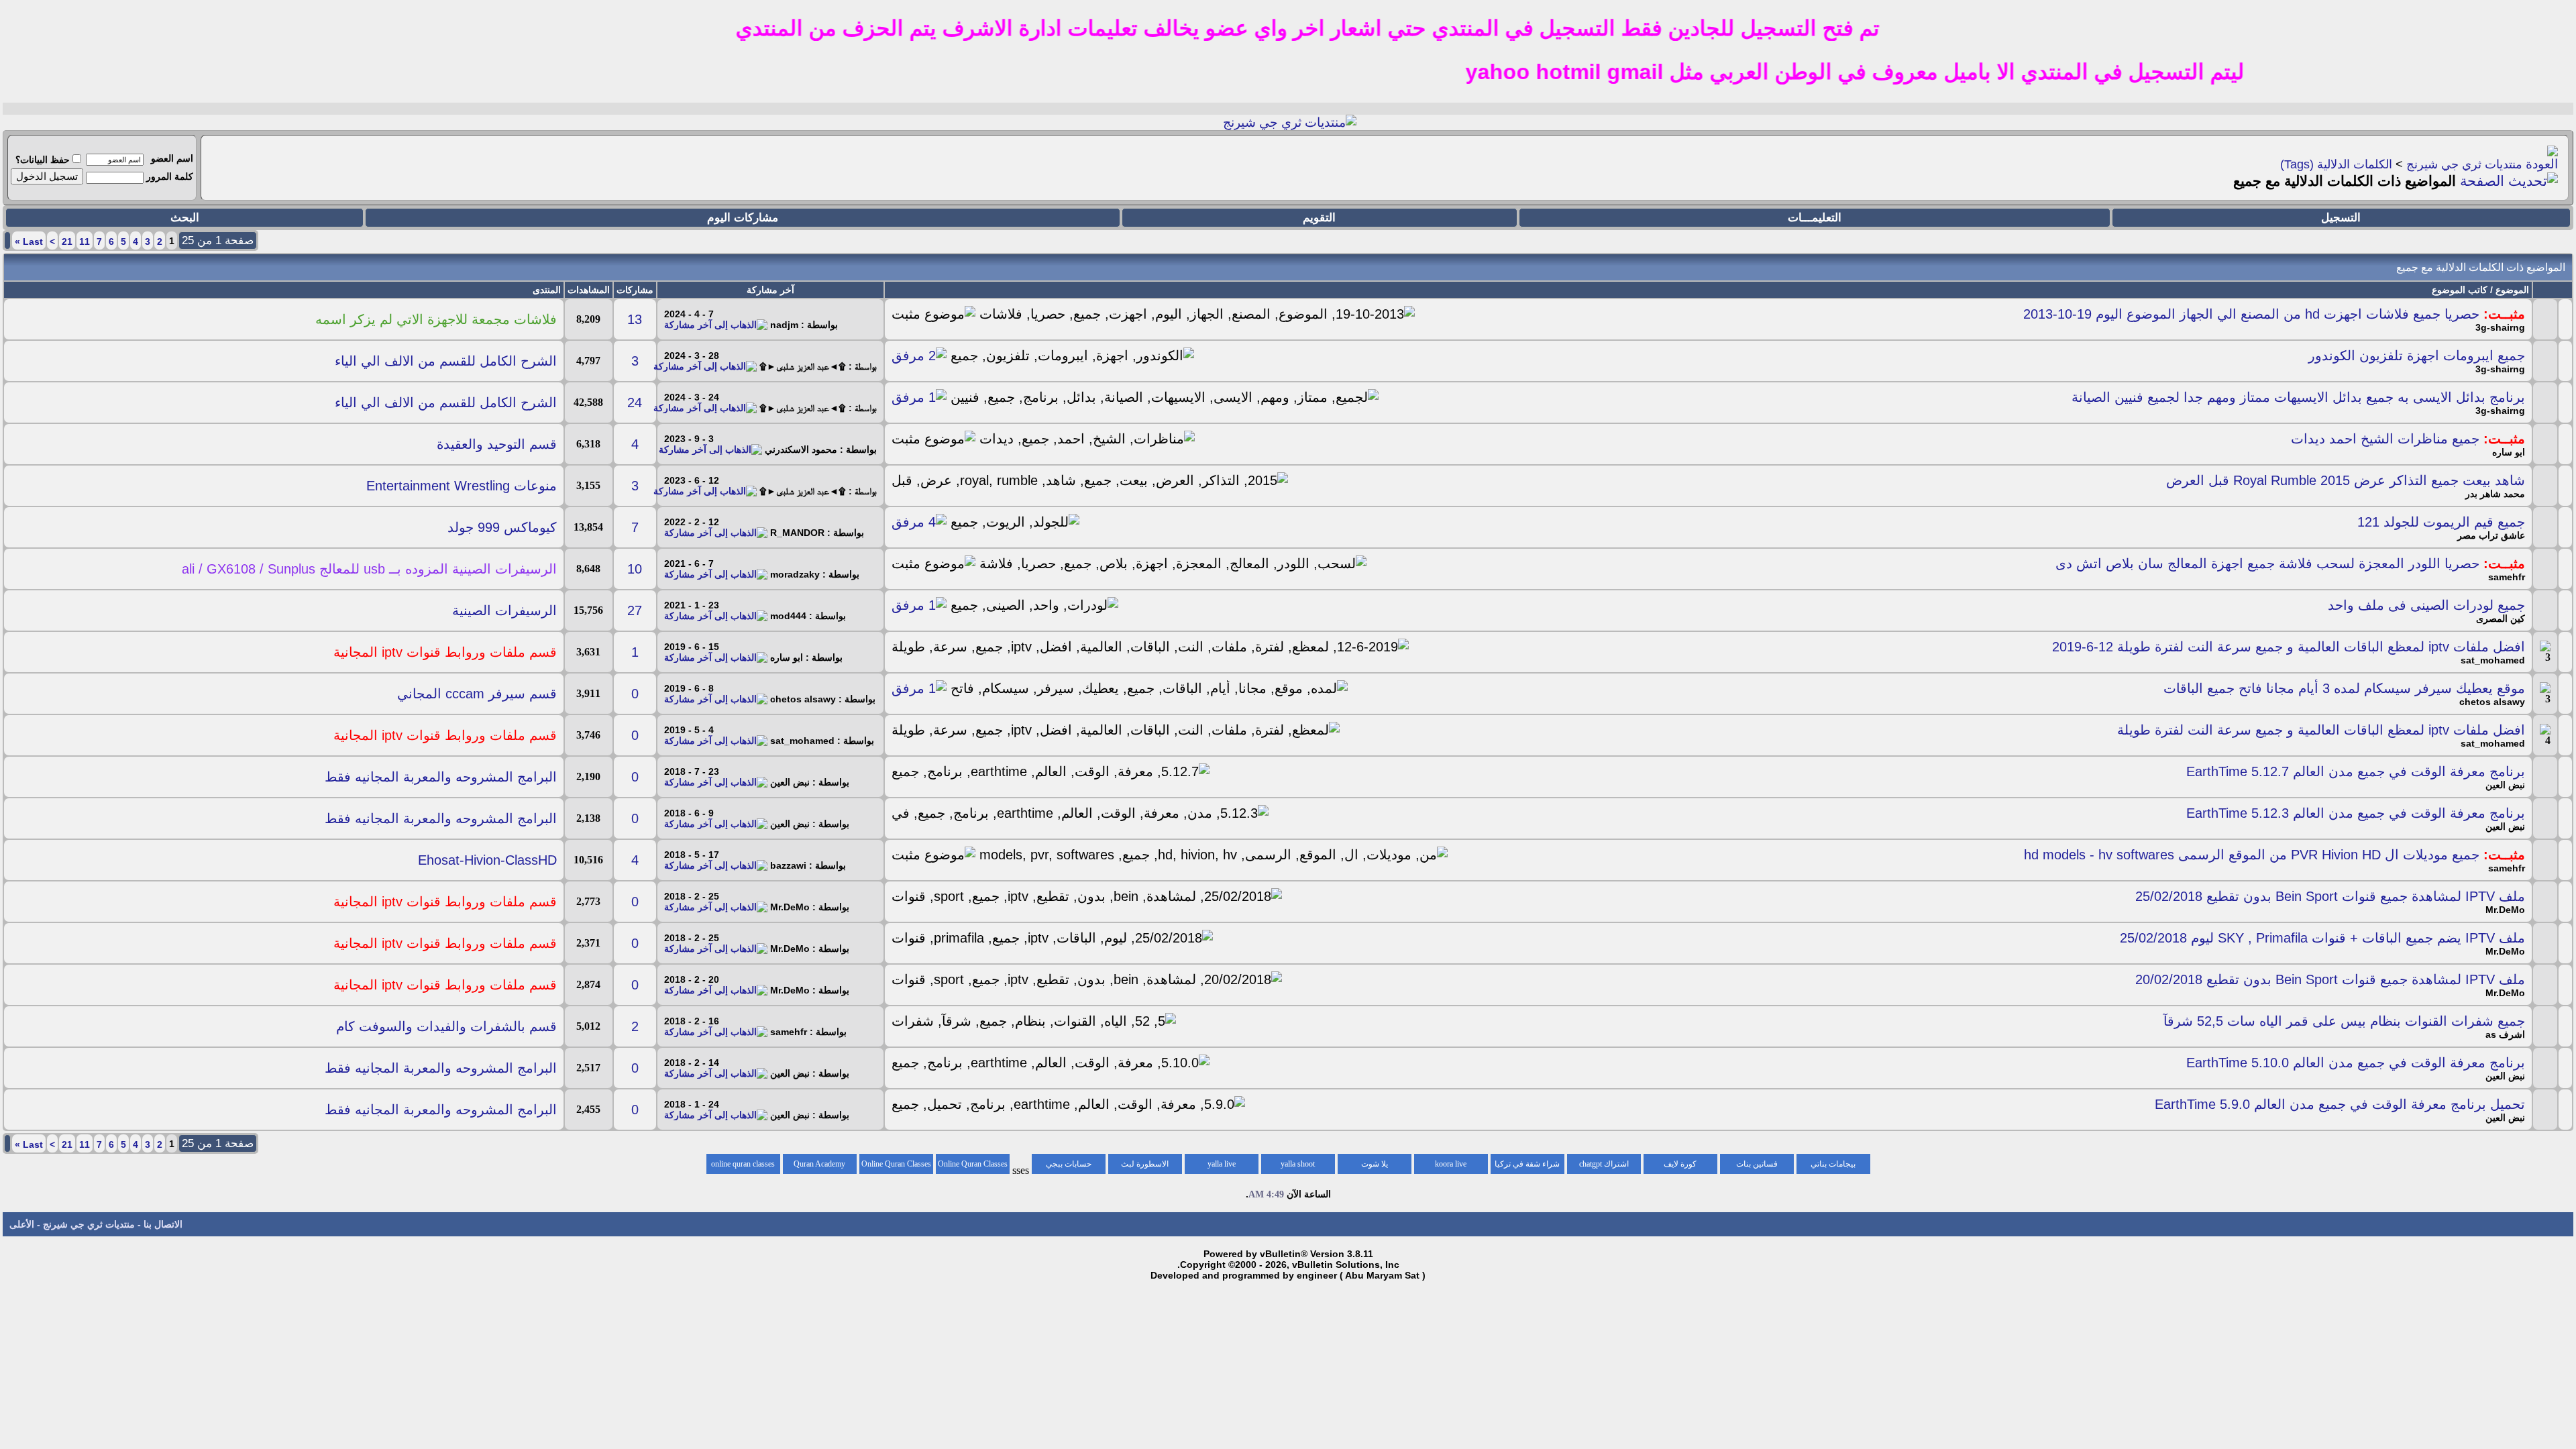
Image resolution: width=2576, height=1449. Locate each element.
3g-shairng (2500, 327)
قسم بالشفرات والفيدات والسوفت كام (446, 1026)
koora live (1451, 1164)
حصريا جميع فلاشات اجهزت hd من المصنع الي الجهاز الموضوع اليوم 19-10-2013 (2251, 314)
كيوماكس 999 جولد (502, 527)
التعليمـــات (1815, 218)
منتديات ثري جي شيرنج (2464, 164)
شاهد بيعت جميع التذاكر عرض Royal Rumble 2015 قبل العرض (2346, 480)
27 (635, 610)
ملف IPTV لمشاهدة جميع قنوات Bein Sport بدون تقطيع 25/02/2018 (2330, 896)
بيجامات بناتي (1833, 1164)
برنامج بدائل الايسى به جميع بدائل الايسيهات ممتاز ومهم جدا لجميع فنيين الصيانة (2298, 397)
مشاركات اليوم (743, 218)
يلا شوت (1375, 1164)
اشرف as (2505, 1034)
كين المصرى (2501, 619)
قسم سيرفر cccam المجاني (477, 694)
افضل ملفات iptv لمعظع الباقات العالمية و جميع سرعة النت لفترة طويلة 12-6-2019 (2289, 647)
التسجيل (2341, 218)
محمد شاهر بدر (2495, 494)
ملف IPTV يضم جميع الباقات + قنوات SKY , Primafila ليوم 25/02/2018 (2322, 938)
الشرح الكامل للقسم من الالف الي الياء (446, 361)
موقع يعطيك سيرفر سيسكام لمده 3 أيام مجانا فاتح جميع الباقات (2344, 688)
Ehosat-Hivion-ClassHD (487, 860)
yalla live (1222, 1164)
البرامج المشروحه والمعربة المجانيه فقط (441, 777)
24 (635, 402)
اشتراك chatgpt (1604, 1164)
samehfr (2507, 577)
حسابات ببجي (1069, 1164)
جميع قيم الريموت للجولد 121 (2441, 522)
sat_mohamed (2493, 660)
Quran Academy (819, 1164)
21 (67, 241)
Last (29, 241)
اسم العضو (172, 158)
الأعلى (22, 1224)
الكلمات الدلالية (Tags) (2336, 164)
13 (635, 319)
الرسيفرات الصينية (504, 610)
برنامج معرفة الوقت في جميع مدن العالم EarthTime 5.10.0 (2356, 1063)
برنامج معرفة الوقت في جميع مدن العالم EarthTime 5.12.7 (2356, 771)
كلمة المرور (170, 176)
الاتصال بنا (163, 1224)
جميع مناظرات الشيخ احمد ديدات (2385, 439)
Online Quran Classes (896, 1164)
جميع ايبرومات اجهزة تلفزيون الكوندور (2417, 356)
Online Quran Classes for (973, 1167)
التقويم (1319, 218)
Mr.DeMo (2505, 910)
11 (85, 241)
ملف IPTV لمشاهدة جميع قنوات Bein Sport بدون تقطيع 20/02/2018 (2330, 979)
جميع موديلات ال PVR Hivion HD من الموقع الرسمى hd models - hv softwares (2252, 855)
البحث (185, 218)
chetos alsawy (2492, 702)
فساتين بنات (1757, 1164)
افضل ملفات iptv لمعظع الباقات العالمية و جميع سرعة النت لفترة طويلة (2321, 730)
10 (635, 569)
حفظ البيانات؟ (43, 160)
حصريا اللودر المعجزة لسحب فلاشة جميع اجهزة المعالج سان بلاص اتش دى (2267, 563)
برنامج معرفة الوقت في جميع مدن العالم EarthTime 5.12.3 (2356, 813)
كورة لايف (1680, 1164)
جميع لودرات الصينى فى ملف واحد (2426, 605)
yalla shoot (1298, 1164)
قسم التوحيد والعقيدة (497, 444)
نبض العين (2505, 785)
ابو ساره (2509, 452)
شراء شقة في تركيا (1527, 1164)
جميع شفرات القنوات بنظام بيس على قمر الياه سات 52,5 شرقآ (2344, 1021)
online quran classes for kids (743, 1167)
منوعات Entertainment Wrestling (462, 486)
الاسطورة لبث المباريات (1145, 1167)
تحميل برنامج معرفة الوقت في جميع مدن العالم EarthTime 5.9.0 (2340, 1104)
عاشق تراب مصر (2491, 535)
